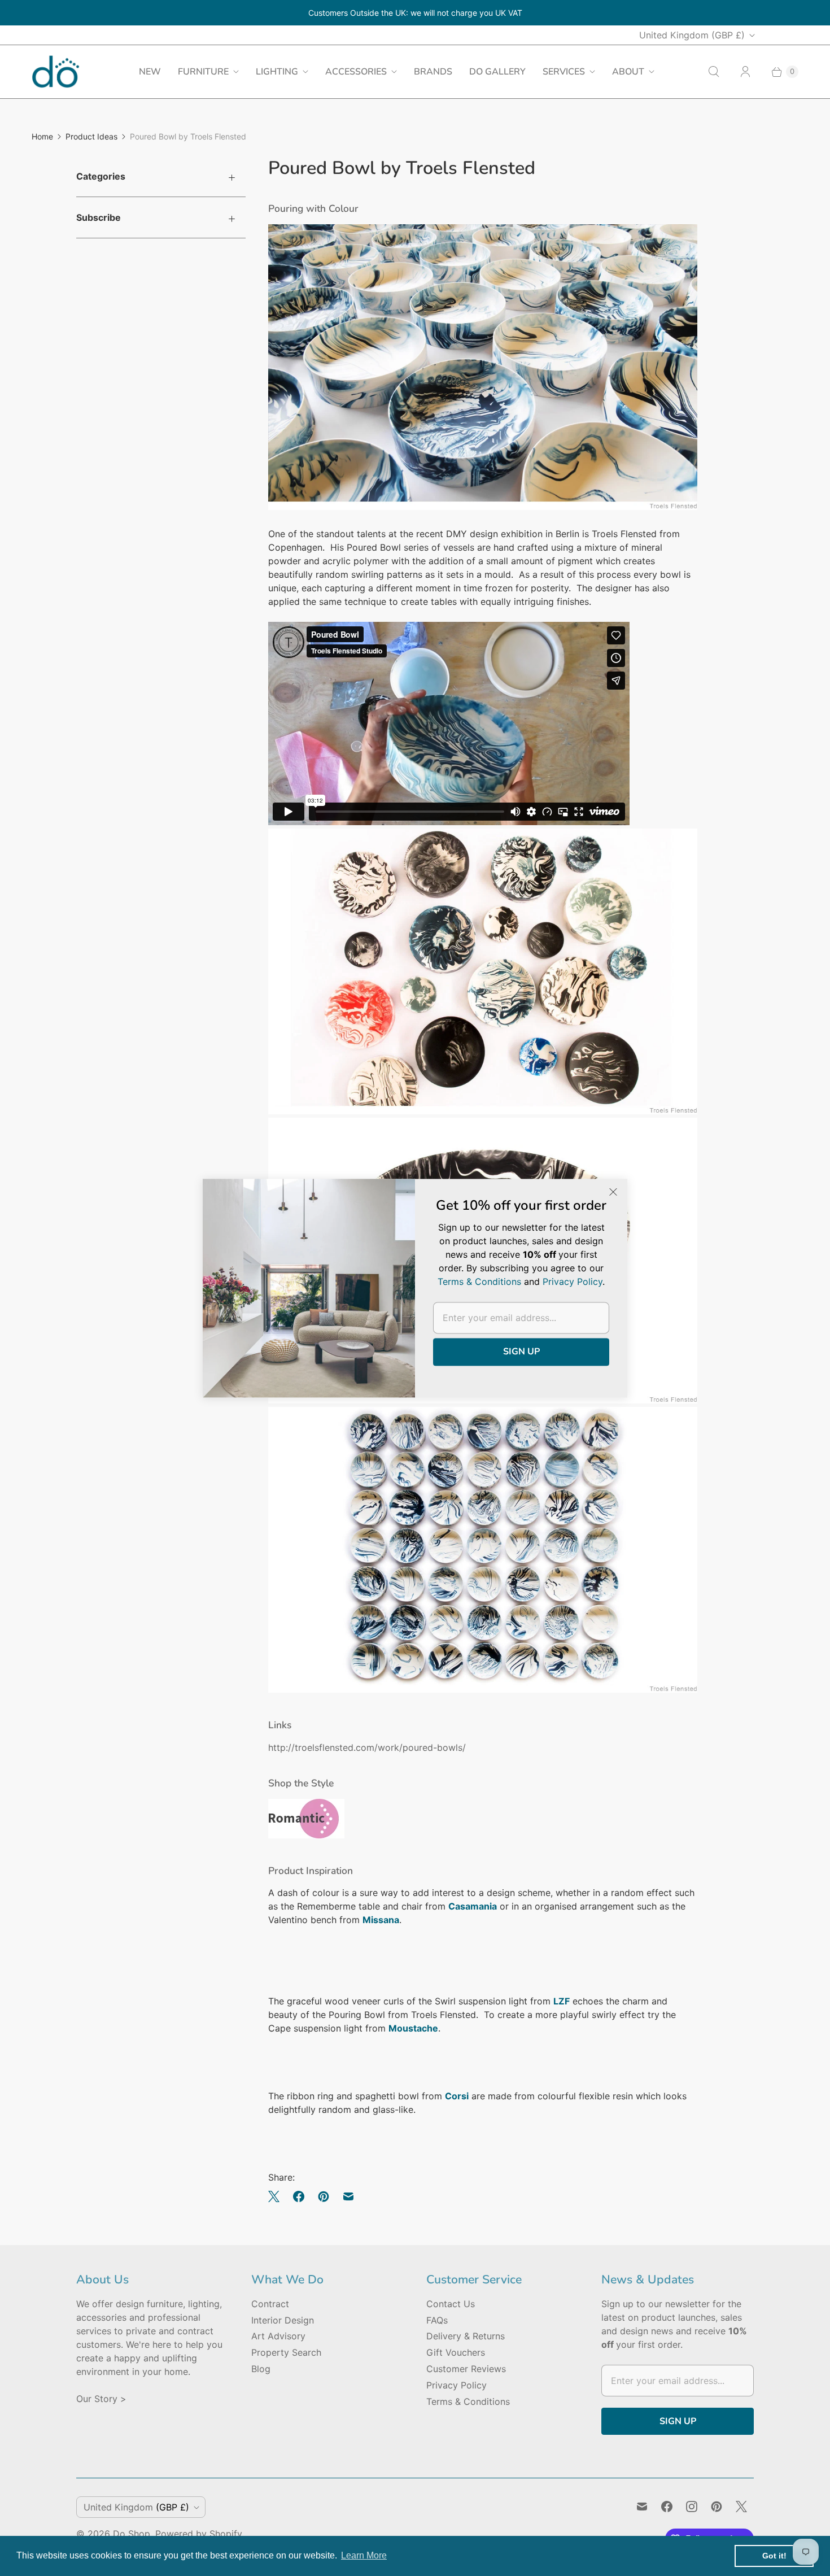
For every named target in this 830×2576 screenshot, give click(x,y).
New (150, 72)
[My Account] (745, 72)
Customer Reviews (466, 2369)
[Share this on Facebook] (299, 2196)
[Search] (714, 72)
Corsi (457, 2096)
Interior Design (283, 2320)
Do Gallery (497, 72)
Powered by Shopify (199, 2534)
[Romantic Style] (306, 1835)
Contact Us (451, 2304)
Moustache (413, 2028)
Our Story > (101, 2399)
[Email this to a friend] (348, 2196)
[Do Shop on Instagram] (692, 2507)
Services (564, 72)
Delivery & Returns (466, 2336)
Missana (381, 1920)
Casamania (473, 1906)
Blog (261, 2369)
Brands (433, 72)
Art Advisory (278, 2336)
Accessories (356, 72)
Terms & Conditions (468, 2401)
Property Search (286, 2352)
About (628, 72)
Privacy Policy (456, 2385)
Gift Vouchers (456, 2352)
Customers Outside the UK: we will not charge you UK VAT (415, 13)
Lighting (277, 72)
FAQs (437, 2320)
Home (42, 136)
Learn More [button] (364, 2555)
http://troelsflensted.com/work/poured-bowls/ (367, 1747)
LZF (562, 2001)
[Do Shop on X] (741, 2507)
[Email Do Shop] (642, 2507)
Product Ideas (91, 136)
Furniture (203, 72)
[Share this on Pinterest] (324, 2196)
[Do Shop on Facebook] (667, 2507)
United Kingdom (692, 35)
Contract (270, 2304)
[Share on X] (277, 2196)
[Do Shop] (56, 71)
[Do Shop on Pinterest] (717, 2507)
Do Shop (132, 2534)
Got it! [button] (774, 2556)
